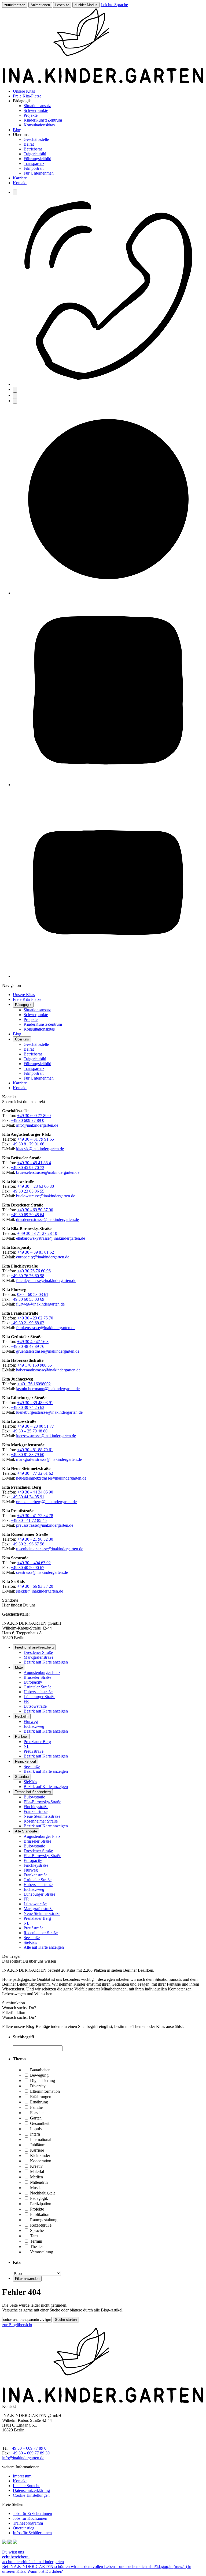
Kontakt (20, 183)
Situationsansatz (37, 106)
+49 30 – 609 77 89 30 (30, 2453)
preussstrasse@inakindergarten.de (45, 1525)
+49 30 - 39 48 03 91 (35, 1403)
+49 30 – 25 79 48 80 (29, 1431)
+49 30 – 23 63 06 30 (36, 1186)
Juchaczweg (34, 1726)
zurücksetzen (15, 5)
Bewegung (39, 2075)
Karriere (20, 178)
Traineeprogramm (28, 2523)
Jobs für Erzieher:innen (32, 2513)
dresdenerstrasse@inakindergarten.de (47, 1219)
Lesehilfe (62, 5)
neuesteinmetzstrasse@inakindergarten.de (51, 1478)
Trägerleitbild (35, 154)
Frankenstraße (36, 1811)
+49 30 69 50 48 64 (27, 1215)
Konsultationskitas (39, 125)
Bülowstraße (34, 1797)
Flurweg (31, 1721)
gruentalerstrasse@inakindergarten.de (48, 1351)
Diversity (37, 2086)
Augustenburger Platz (42, 1672)
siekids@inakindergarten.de (40, 1591)
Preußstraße (34, 1751)
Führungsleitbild (37, 159)
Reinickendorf (26, 1761)
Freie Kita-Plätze (27, 96)
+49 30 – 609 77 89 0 (28, 2448)
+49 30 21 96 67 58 (27, 1544)
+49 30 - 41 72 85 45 (29, 1520)
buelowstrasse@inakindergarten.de (46, 1196)
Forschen (37, 2113)
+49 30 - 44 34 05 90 (35, 1492)
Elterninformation (44, 2091)
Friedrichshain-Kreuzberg (34, 1647)
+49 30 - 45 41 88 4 (34, 1163)
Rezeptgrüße (40, 2225)
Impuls (35, 2129)
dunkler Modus (86, 5)
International (40, 2139)
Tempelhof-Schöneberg (33, 1792)
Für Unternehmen (39, 173)
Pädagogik (23, 1005)
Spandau (22, 1777)
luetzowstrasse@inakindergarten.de (46, 1436)
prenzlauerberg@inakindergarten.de (46, 1502)
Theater (36, 2247)
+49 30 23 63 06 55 (27, 1191)
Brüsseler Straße (37, 1677)
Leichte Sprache (114, 5)
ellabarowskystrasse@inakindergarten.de (51, 1238)
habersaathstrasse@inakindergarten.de (48, 1370)
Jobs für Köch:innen (30, 2518)
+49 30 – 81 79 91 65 (36, 1139)
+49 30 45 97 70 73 (27, 1168)
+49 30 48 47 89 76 (27, 1346)
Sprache (36, 2230)
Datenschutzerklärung (31, 2490)
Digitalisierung (42, 2081)
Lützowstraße (35, 1706)
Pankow (21, 1736)
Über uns (22, 1039)
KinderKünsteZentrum (43, 120)
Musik (35, 2188)
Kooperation (40, 2161)
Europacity (33, 1682)
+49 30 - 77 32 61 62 (35, 1473)
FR (26, 1701)
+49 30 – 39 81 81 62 (36, 1252)
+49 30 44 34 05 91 (27, 1497)
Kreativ (36, 2166)
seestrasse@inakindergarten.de (42, 1572)
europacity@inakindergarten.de (43, 1257)
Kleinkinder (40, 2156)
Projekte (31, 115)
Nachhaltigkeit (42, 2193)
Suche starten (66, 2320)
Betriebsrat (33, 149)
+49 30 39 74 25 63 (27, 1407)
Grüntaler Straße (38, 1687)
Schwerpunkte (36, 110)
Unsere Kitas (24, 91)
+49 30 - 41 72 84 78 (35, 1516)
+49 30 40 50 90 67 (27, 1568)
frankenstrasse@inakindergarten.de (46, 1328)
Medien (36, 2177)
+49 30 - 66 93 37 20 (35, 1586)
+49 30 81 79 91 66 (27, 1144)
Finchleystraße (36, 1807)
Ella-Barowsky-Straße (42, 1802)
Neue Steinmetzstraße (42, 1816)
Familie (36, 2107)
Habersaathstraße (38, 1692)
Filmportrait (34, 168)
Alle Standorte (26, 1831)
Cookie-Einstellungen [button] (31, 2495)
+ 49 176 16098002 (34, 1384)
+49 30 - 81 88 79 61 (35, 1450)
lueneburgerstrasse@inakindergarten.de (49, 1412)
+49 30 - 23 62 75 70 (35, 1318)
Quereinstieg (24, 2528)
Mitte (19, 1667)
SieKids (30, 1782)
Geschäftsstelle (36, 139)
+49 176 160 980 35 (34, 1365)
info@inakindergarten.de (37, 1125)
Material (36, 2172)
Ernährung (38, 2102)
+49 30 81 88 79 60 (27, 1455)
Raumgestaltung (43, 2220)
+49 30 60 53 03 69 (27, 1299)
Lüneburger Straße (39, 1697)
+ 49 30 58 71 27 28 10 (37, 1233)
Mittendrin (38, 2182)
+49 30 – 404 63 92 (34, 1563)
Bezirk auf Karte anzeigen (46, 1662)
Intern (34, 2134)
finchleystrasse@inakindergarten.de (46, 1281)
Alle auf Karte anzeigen (44, 1947)
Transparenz (34, 163)
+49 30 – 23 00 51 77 (36, 1426)
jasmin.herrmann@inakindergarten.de (48, 1389)
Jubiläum (37, 2145)
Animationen (40, 5)
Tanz (34, 2236)
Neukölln (22, 1716)
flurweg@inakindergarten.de (40, 1304)
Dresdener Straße (38, 1652)
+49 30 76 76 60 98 (27, 1276)
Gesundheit (39, 2123)
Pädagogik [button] (22, 101)
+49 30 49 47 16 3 (33, 1342)
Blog (17, 130)
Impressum (22, 2476)
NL (27, 1746)
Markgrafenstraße (38, 1657)
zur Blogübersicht (17, 2325)
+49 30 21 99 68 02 (27, 1323)
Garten (35, 2118)
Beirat (29, 144)
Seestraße (32, 1766)
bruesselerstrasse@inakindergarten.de (48, 1172)
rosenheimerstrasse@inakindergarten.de (50, 1549)
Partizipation (40, 2204)
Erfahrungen (40, 2097)
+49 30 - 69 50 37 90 (35, 1210)
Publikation (39, 2214)
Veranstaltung (41, 2252)
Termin (36, 2241)
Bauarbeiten (40, 2070)
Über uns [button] (21, 135)
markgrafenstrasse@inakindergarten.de (49, 1459)
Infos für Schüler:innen (32, 2533)
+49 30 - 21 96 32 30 (35, 1539)
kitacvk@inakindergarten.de (40, 1149)
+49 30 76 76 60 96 (34, 1271)
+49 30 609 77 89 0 (34, 1116)
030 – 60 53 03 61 (33, 1294)
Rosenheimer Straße (41, 1821)
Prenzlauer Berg (37, 1742)
